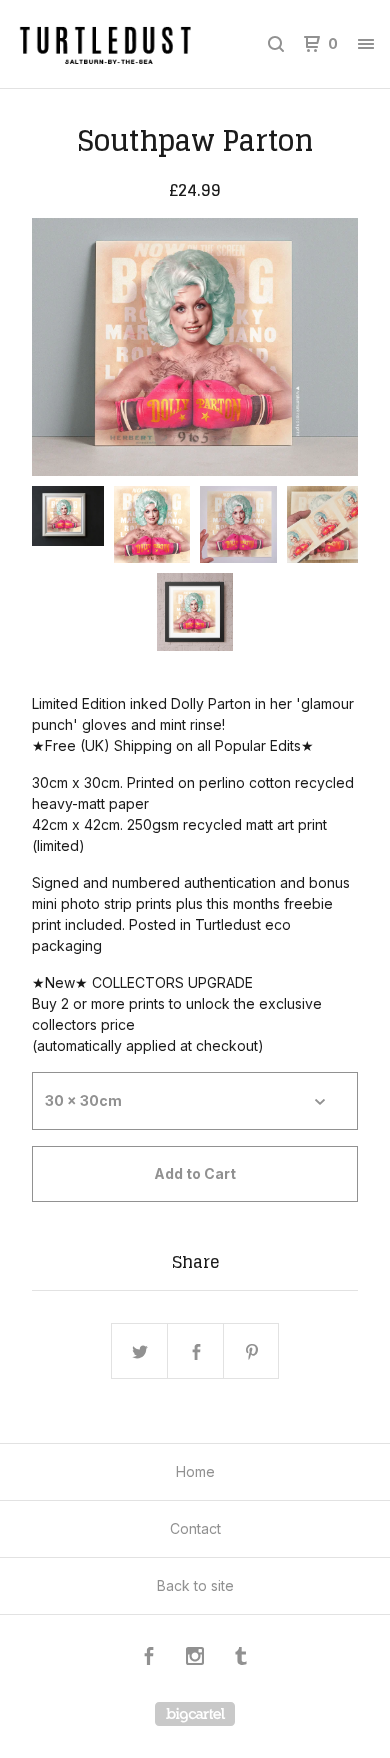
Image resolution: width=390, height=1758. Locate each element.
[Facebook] (149, 1658)
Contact (195, 1528)
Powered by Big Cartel (195, 1714)
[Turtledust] (105, 44)
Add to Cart (195, 1173)
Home (195, 1471)
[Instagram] (195, 1658)
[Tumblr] (241, 1658)
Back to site (195, 1585)
